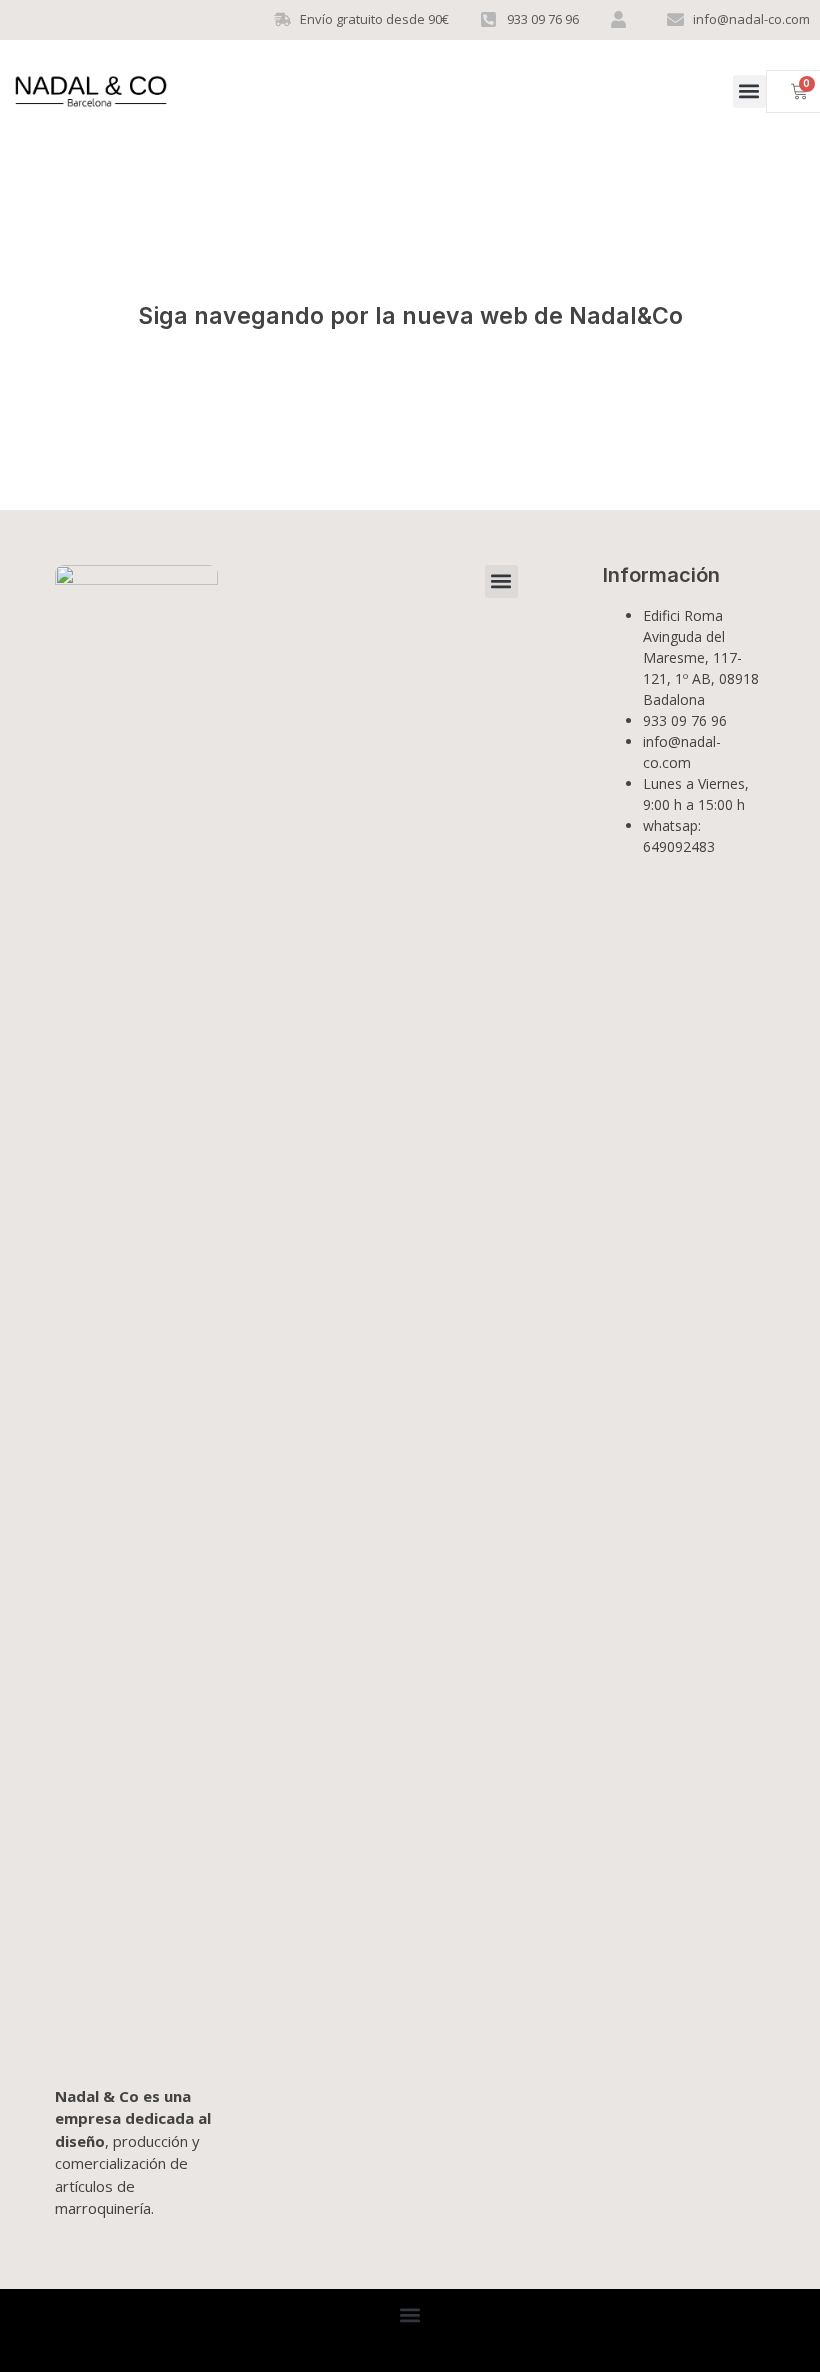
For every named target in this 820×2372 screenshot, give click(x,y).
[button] (749, 91)
